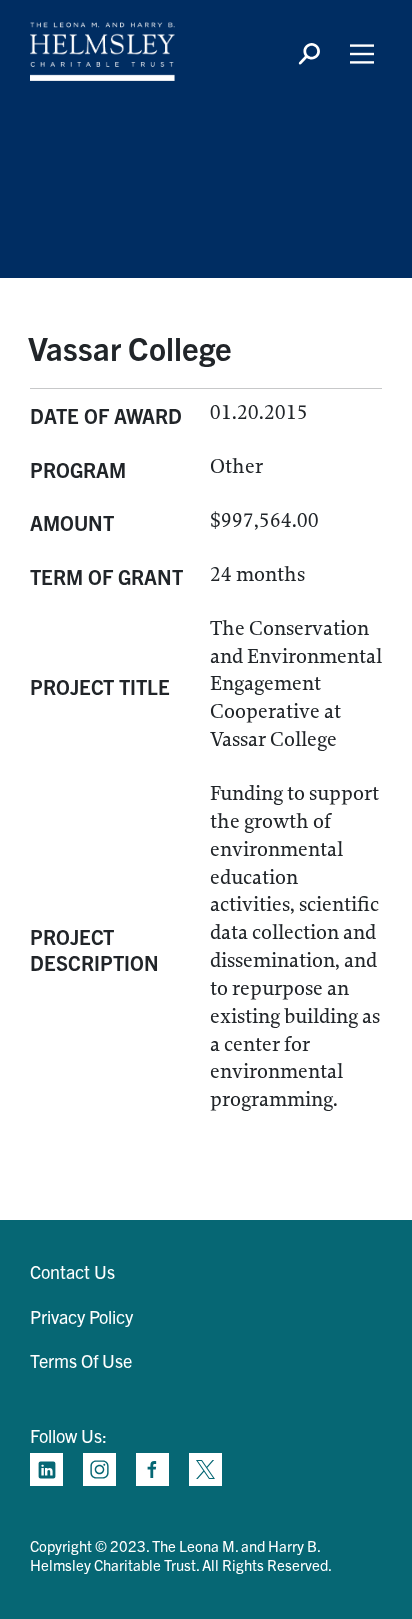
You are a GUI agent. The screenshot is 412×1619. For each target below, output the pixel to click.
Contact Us (72, 1271)
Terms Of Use (81, 1360)
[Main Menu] (362, 54)
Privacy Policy (81, 1316)
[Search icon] (309, 54)
